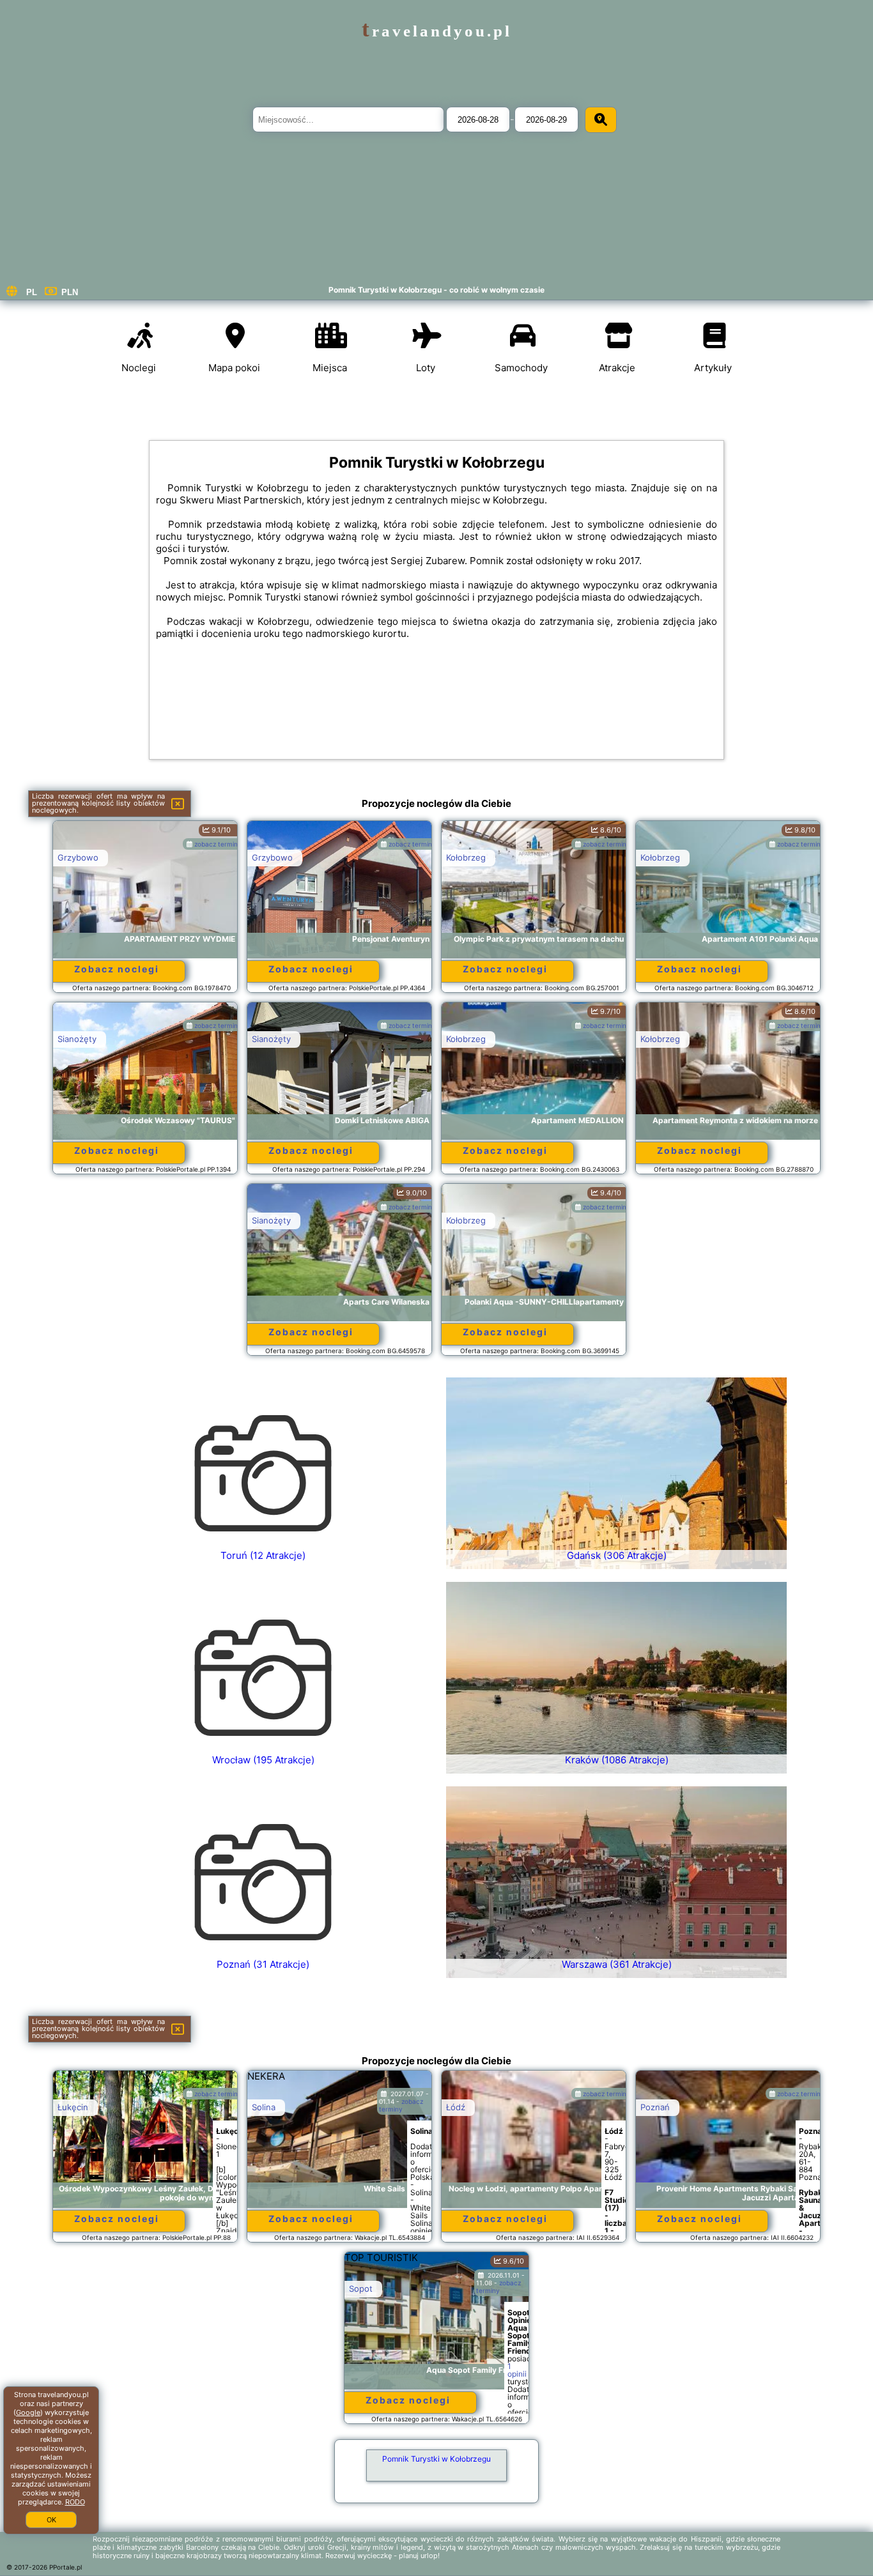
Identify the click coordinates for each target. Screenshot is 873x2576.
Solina (264, 2107)
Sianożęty (77, 1039)
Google (28, 2412)
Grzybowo (78, 857)
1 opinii (517, 2370)
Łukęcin (73, 2107)
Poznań (655, 2107)
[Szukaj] (601, 120)
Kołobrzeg (466, 857)
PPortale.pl (66, 2567)
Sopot (361, 2288)
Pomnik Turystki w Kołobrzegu (436, 2459)
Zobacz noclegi (117, 969)
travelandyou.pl (437, 31)
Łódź (456, 2107)
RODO (75, 2502)
